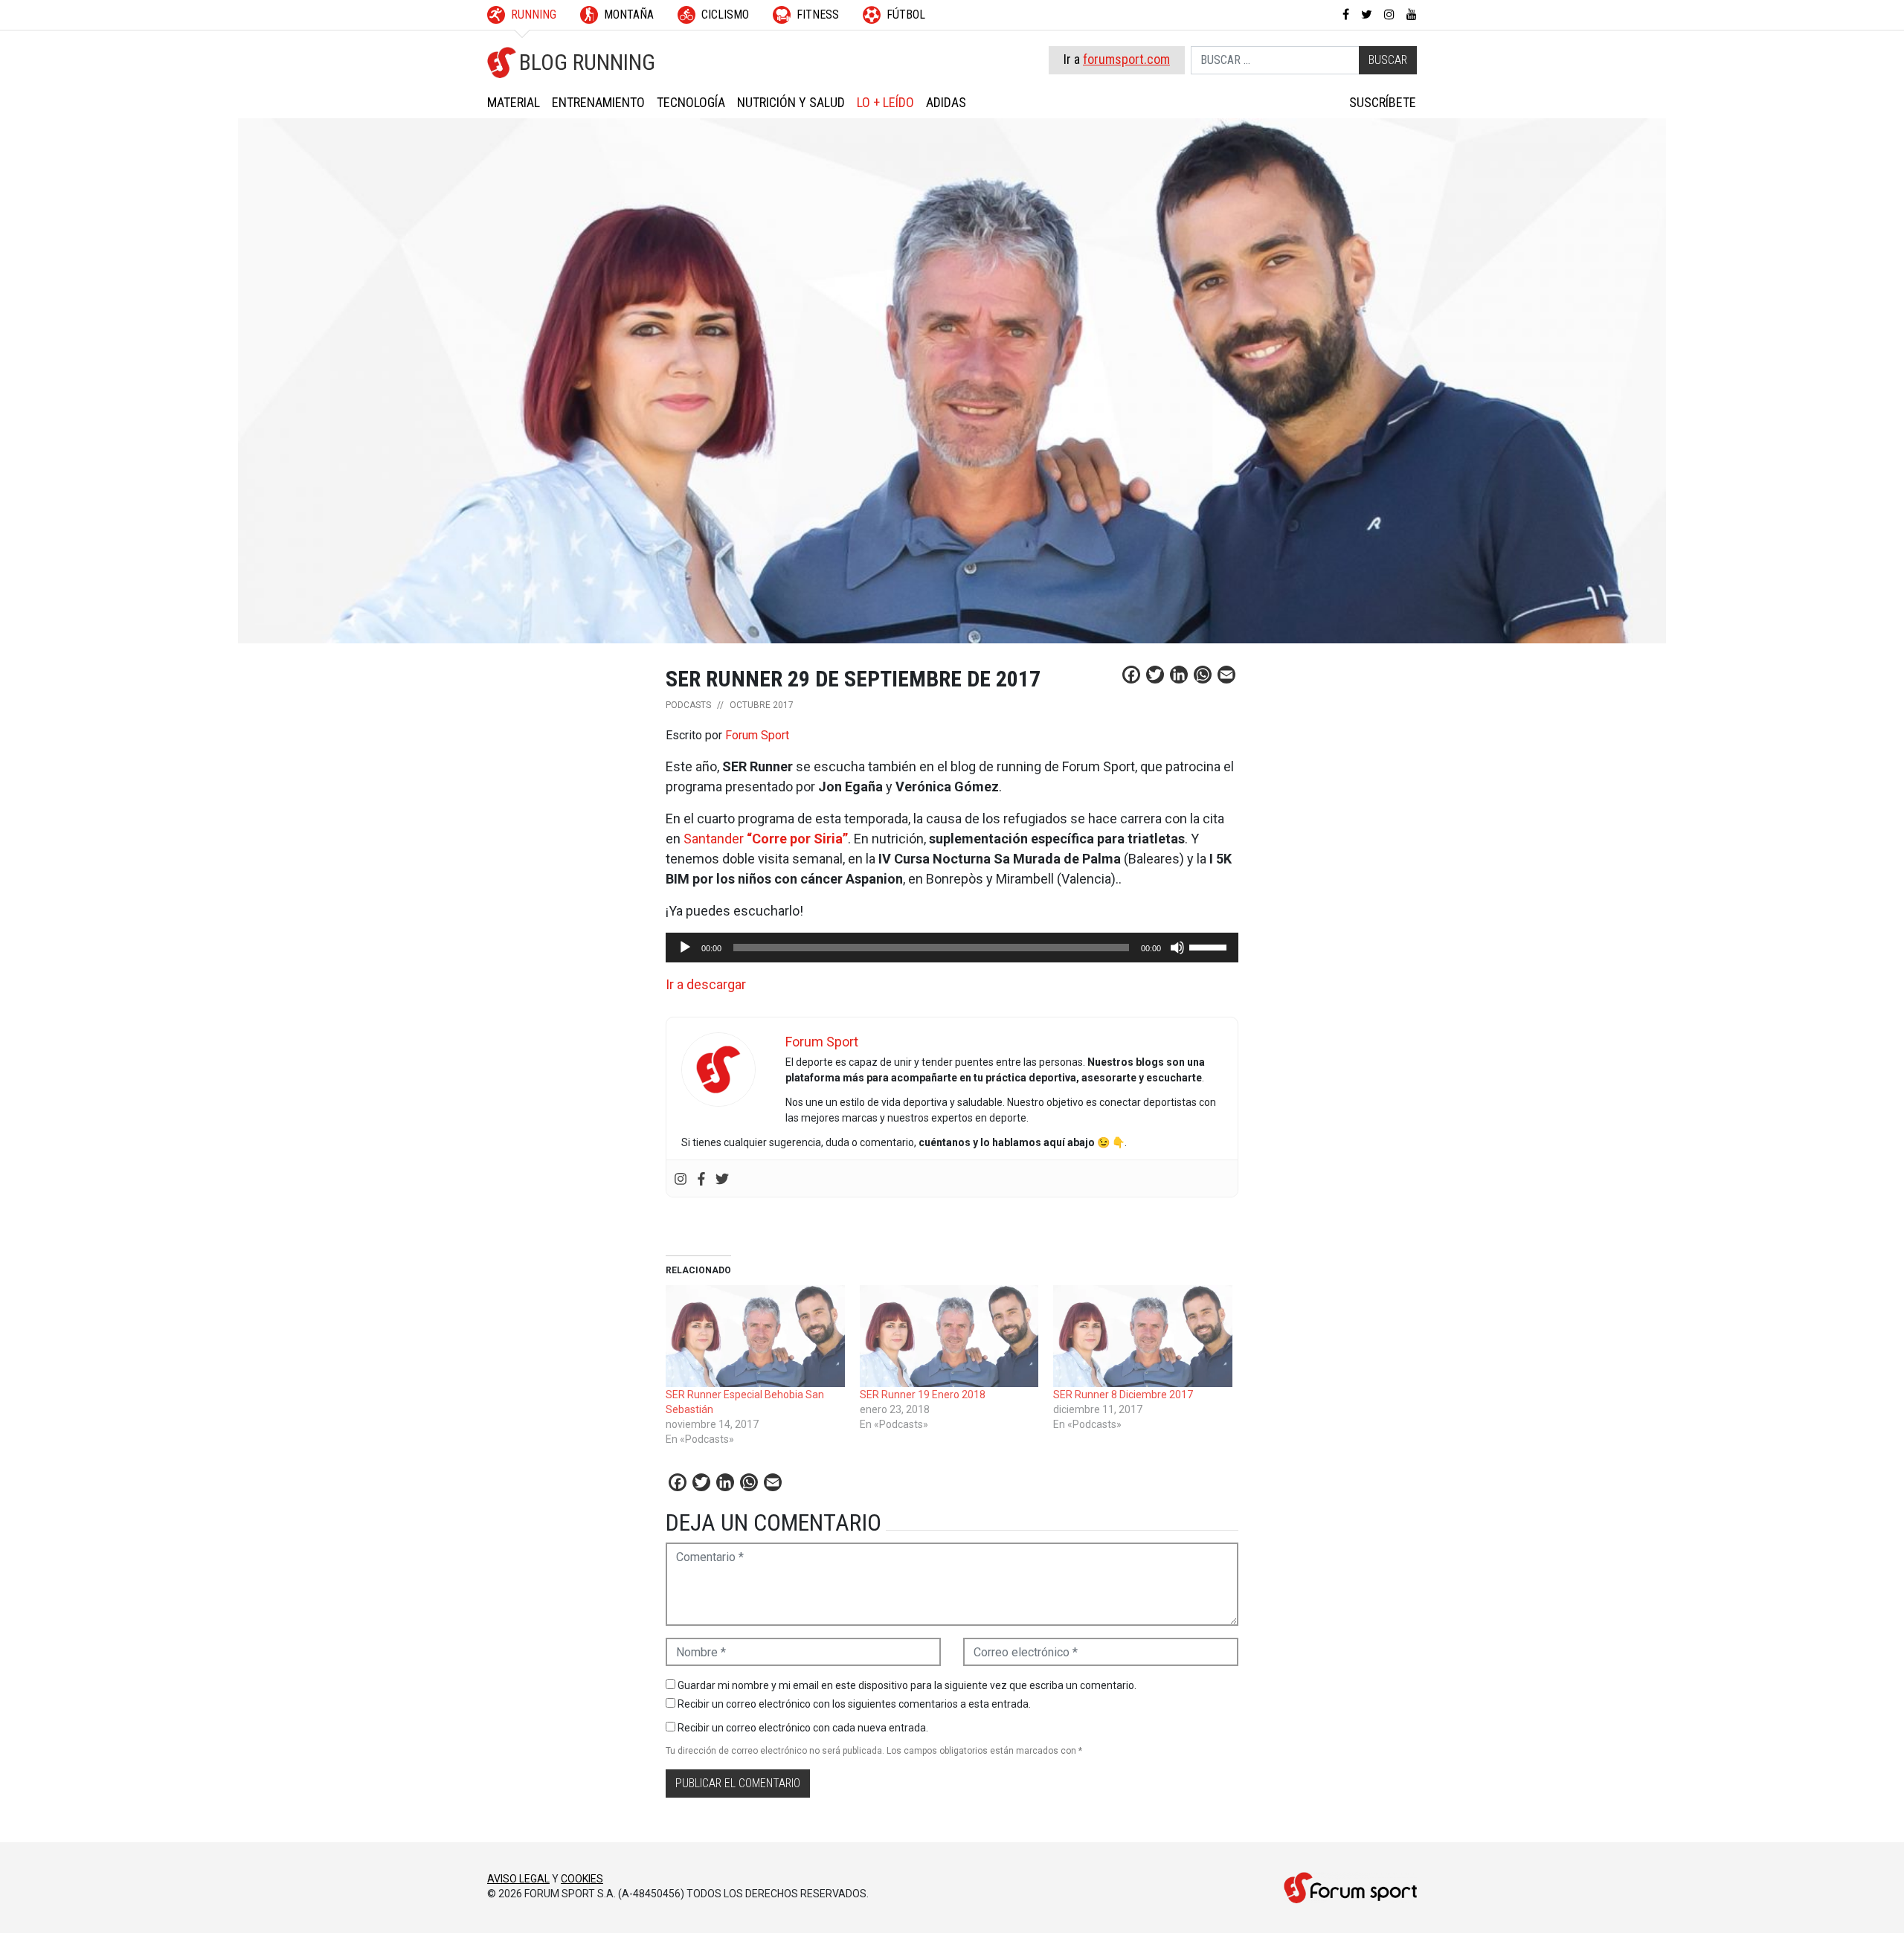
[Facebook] (701, 1178)
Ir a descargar (706, 984)
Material (514, 102)
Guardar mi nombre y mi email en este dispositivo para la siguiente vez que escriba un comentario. (907, 1685)
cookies (582, 1879)
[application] (952, 948)
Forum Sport (757, 735)
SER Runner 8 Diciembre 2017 (1123, 1395)
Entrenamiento (598, 102)
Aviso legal (518, 1879)
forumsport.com (1126, 59)
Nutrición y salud (791, 102)
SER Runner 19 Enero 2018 (923, 1395)
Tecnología (691, 102)
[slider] (1210, 946)
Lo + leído (885, 102)
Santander (766, 839)
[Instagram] (681, 1178)
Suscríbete (1383, 102)
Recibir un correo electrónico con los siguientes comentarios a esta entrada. (854, 1704)
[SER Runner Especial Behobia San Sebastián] (755, 1337)
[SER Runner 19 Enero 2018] (949, 1337)
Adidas (946, 102)
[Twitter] (722, 1178)
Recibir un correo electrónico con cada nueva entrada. (803, 1728)
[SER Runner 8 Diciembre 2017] (1143, 1337)
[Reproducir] (685, 948)
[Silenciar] (1177, 948)
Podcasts (688, 705)
